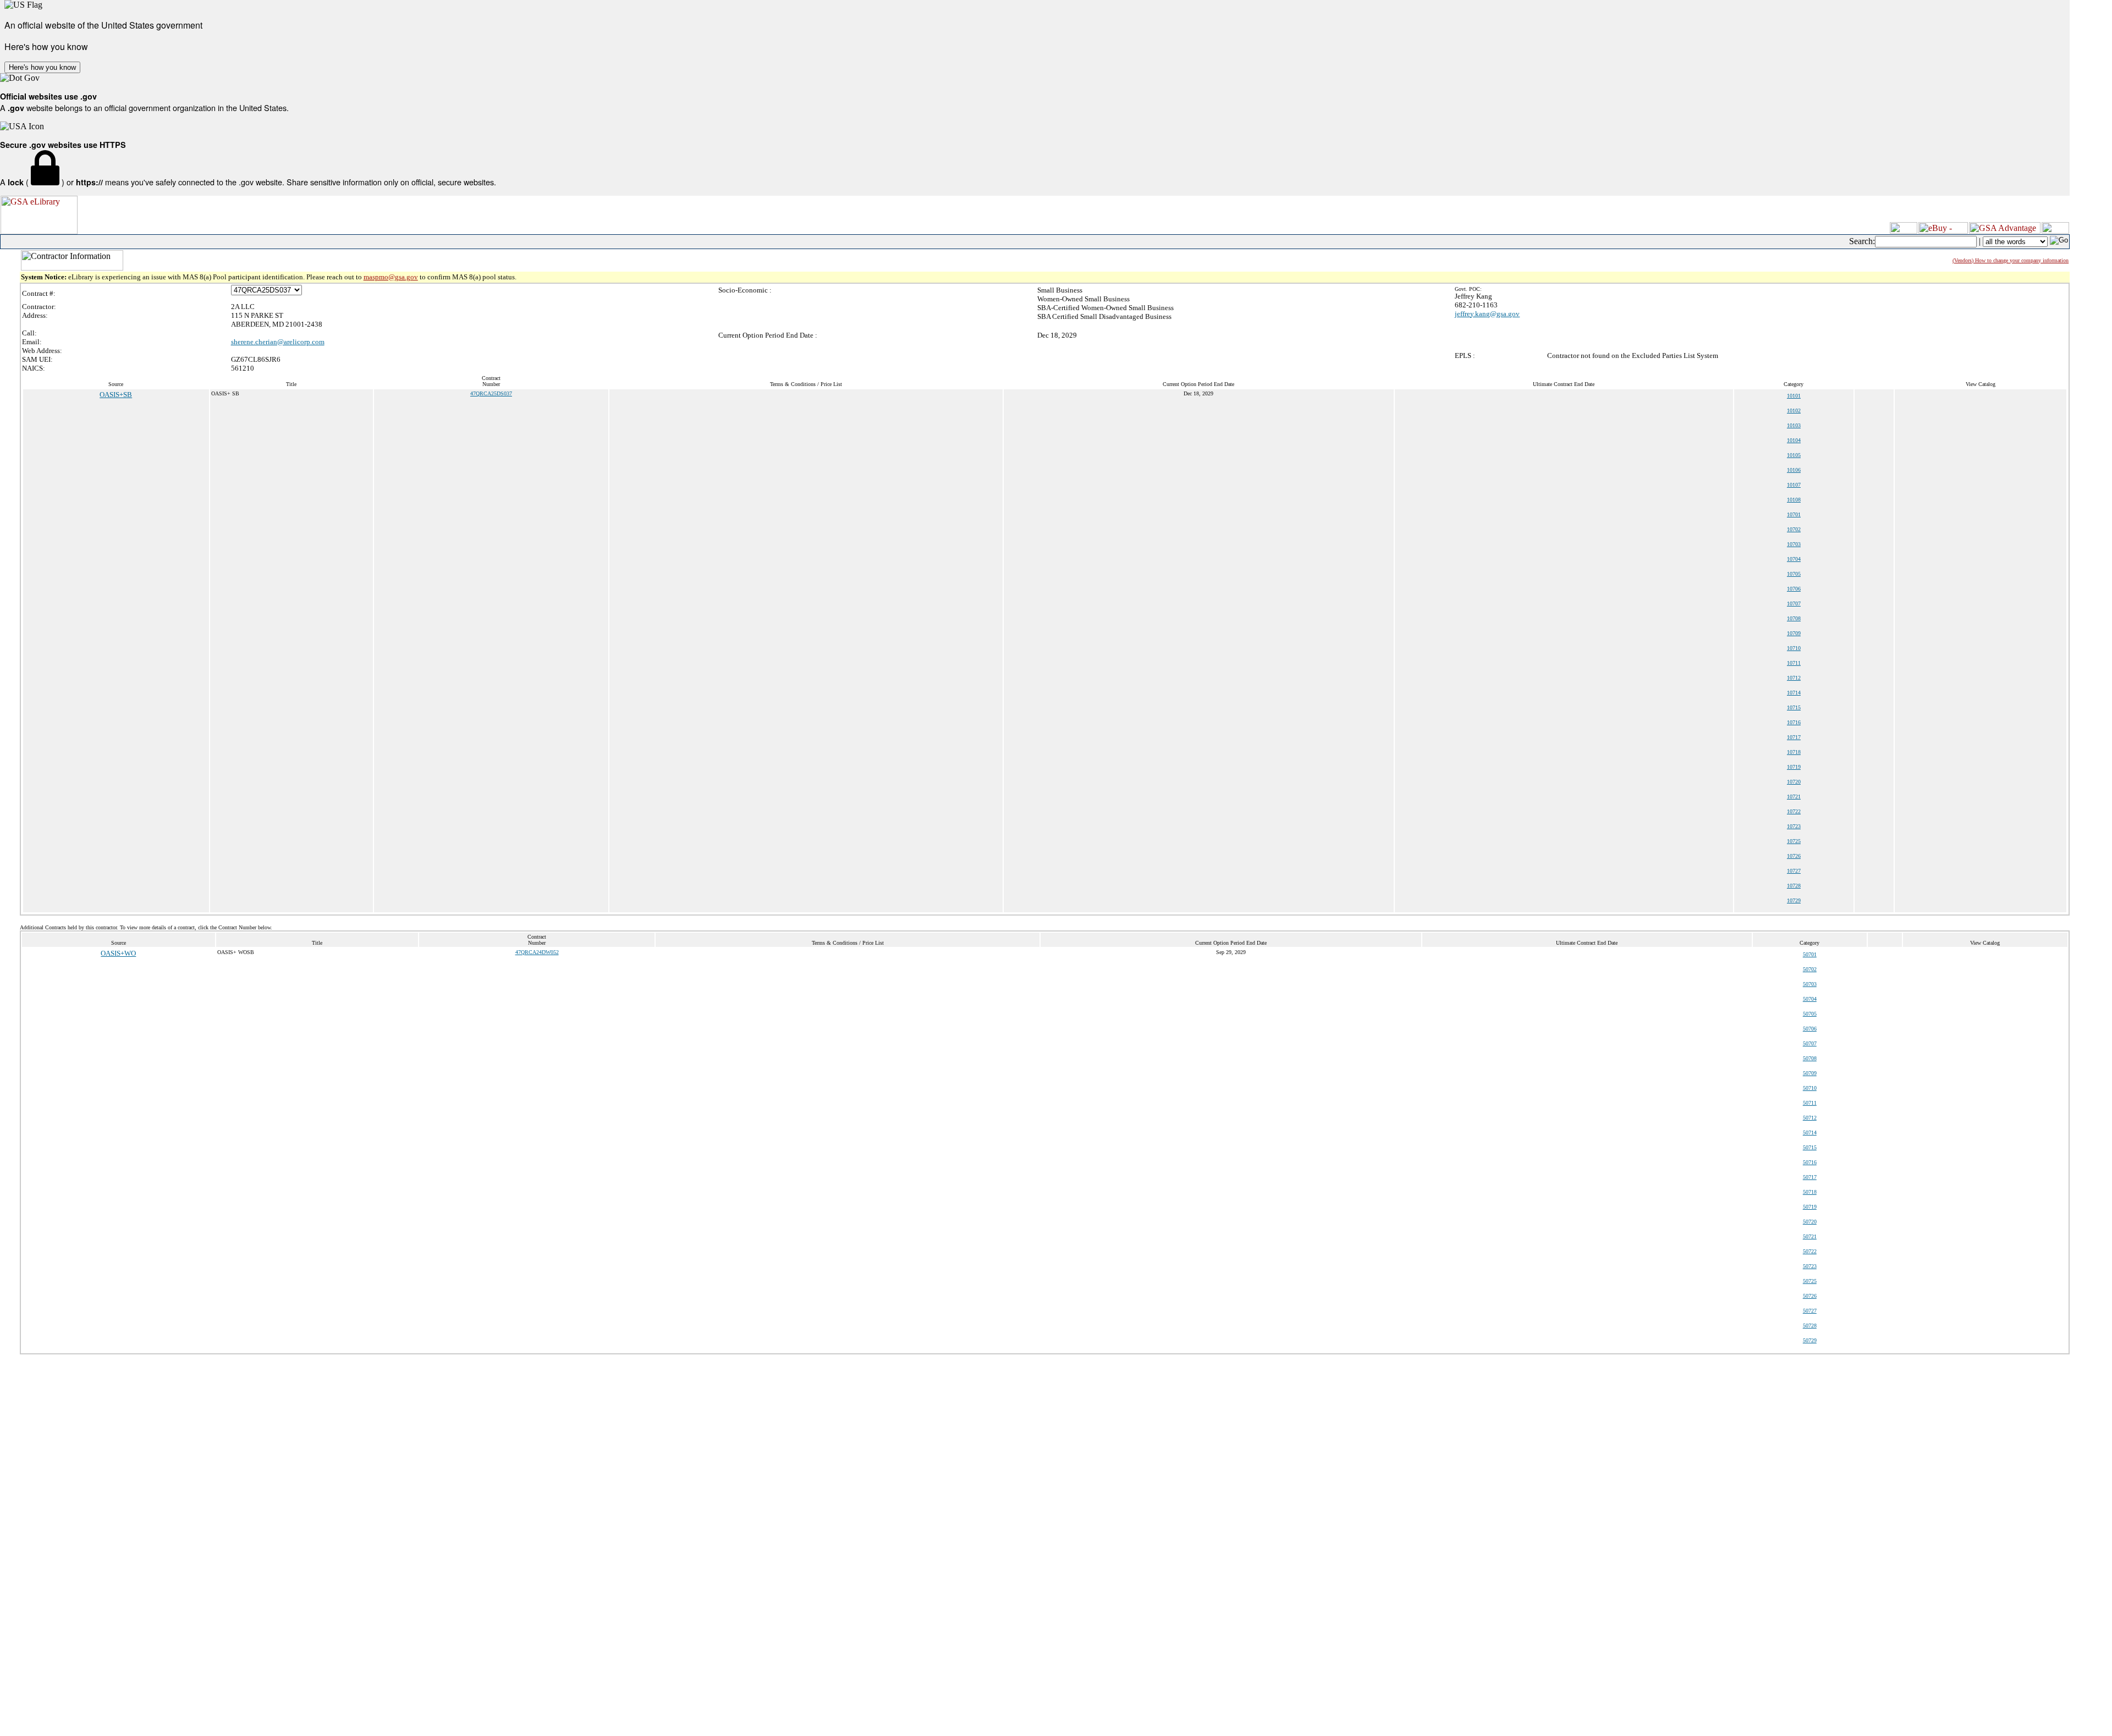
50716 (1810, 1162)
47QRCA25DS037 (491, 393)
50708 (1810, 1058)
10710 (1794, 648)
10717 (1794, 737)
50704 (1810, 999)
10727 (1794, 871)
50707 (1810, 1043)
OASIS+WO (118, 953)
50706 (1810, 1029)
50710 (1810, 1088)
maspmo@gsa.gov (391, 277)
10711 (1794, 663)
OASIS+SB (116, 395)
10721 (1794, 797)
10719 (1794, 767)
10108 (1794, 500)
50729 (1810, 1340)
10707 (1794, 604)
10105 (1794, 455)
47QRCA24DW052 (537, 952)
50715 (1810, 1147)
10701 (1794, 514)
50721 (1810, 1236)
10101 (1794, 396)
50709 (1810, 1073)
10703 (1794, 544)
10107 (1794, 485)
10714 (1794, 693)
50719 (1810, 1207)
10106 (1794, 470)
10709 (1794, 633)
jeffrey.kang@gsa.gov (1487, 314)
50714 (1810, 1132)
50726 (1810, 1296)
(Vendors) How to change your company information (2011, 260)
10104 (1794, 440)
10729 (1794, 900)
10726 (1794, 856)
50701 (1810, 954)
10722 (1794, 811)
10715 (1794, 707)
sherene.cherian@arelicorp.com (278, 342)
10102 (1794, 410)
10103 (1794, 425)
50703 (1810, 984)
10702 (1794, 529)
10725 (1794, 841)
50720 (1810, 1222)
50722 (1810, 1251)
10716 (1794, 722)
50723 (1810, 1266)
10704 (1794, 559)
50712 (1810, 1118)
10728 (1794, 886)
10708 (1794, 618)
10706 (1794, 589)
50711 (1810, 1103)
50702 (1810, 969)
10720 (1794, 782)
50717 (1810, 1177)
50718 (1810, 1192)
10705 (1794, 574)
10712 (1794, 678)
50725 (1810, 1281)
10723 (1794, 826)
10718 (1794, 752)
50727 (1810, 1311)
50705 (1810, 1014)
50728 (1810, 1326)
